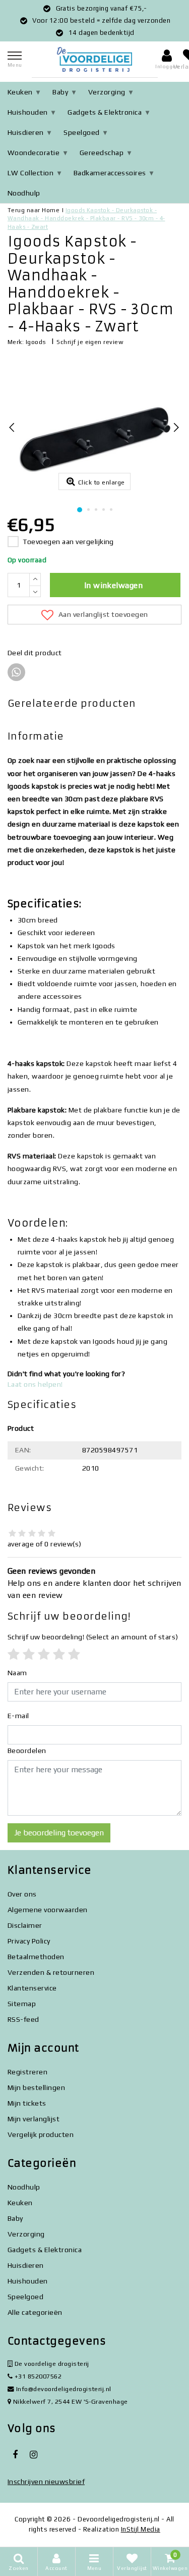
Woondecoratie (34, 153)
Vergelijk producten (41, 2134)
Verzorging (107, 92)
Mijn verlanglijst (34, 2119)
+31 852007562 (37, 2376)
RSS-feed (23, 2019)
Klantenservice (32, 1988)
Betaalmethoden (36, 1957)
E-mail (18, 1716)
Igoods (36, 342)
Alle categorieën (35, 2312)
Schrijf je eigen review (90, 342)
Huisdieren (26, 132)
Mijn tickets (27, 2103)
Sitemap (22, 2004)
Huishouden (28, 112)
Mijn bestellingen (36, 2087)
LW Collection (30, 173)
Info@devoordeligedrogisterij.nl (64, 2389)
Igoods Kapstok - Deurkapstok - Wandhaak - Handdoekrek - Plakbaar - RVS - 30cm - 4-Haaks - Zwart (86, 218)
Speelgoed (81, 132)
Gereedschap (102, 153)
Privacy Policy (29, 1941)
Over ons (22, 1894)
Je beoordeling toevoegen (59, 1833)
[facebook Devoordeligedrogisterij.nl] (15, 2455)
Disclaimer (25, 1925)
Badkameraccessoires (110, 173)
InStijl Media (141, 2529)
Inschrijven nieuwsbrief (46, 2482)
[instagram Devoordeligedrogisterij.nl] (33, 2455)
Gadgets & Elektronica (105, 112)
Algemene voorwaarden (48, 1910)
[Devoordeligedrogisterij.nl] (95, 59)
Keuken (20, 92)
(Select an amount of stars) (93, 1637)
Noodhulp (24, 193)
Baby (60, 92)
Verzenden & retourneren (51, 1972)
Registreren (27, 2072)
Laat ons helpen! (35, 1384)
